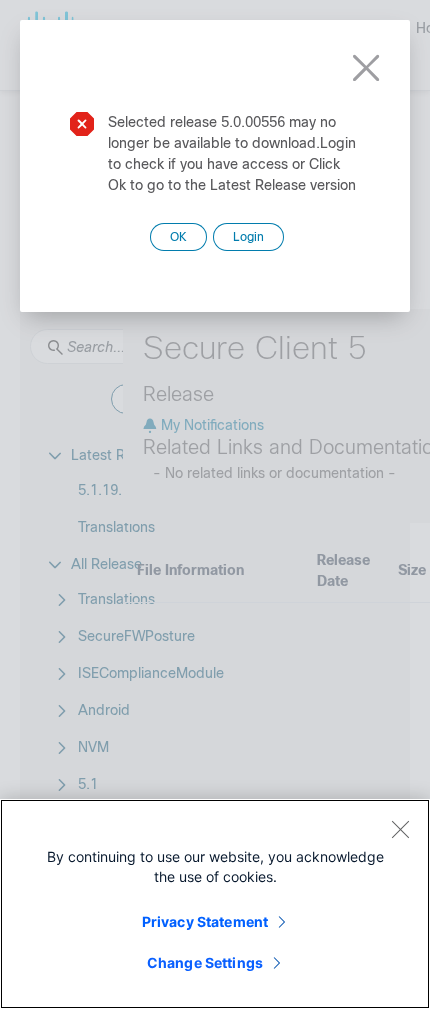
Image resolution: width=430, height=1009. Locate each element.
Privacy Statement (205, 921)
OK (178, 237)
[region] (215, 904)
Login (248, 237)
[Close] (400, 829)
